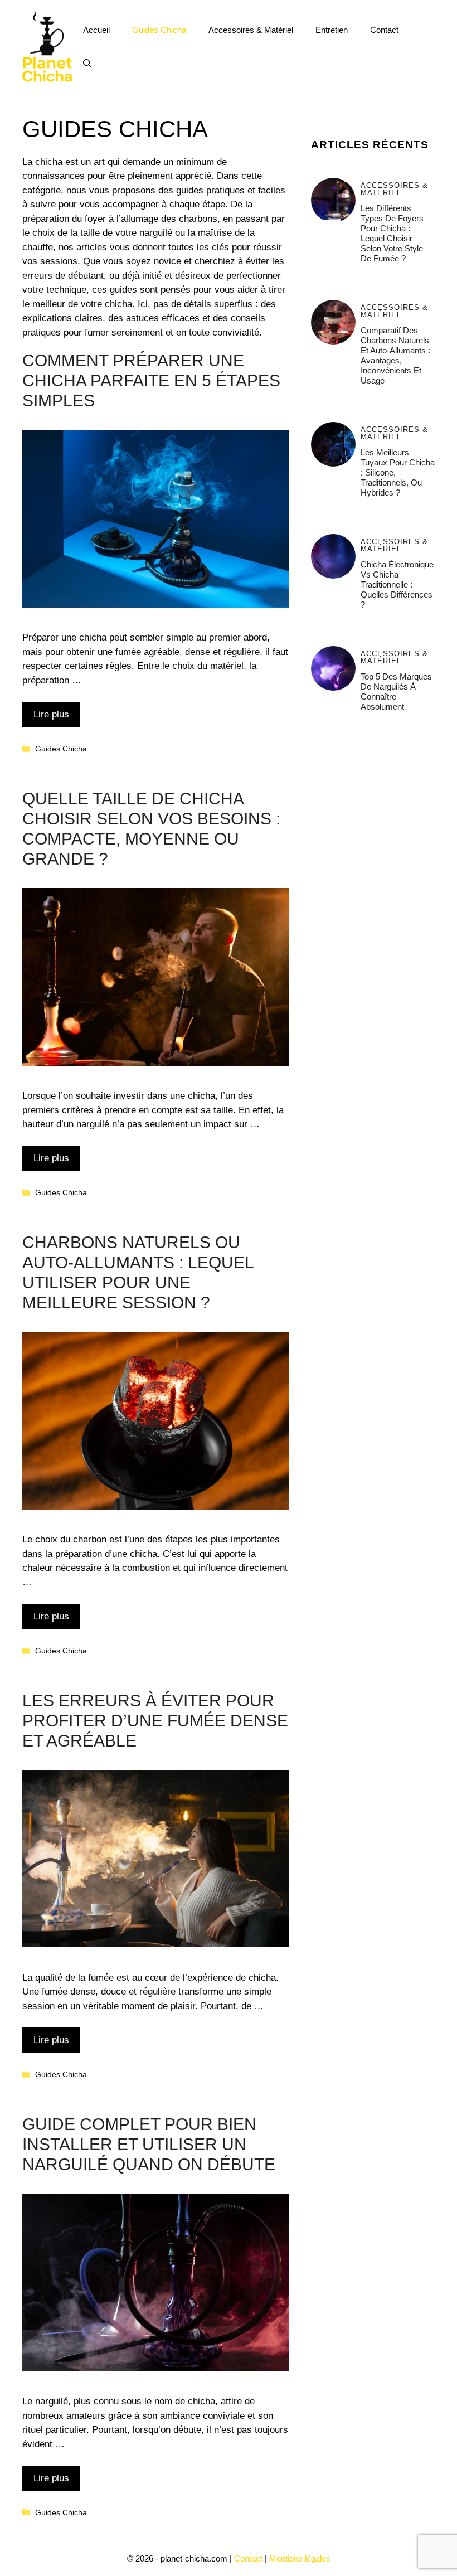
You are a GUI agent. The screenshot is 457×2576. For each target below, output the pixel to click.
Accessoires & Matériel (251, 30)
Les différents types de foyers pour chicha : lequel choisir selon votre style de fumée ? (392, 233)
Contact (384, 30)
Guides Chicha (159, 30)
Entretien (332, 30)
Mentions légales (300, 2558)
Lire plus (51, 714)
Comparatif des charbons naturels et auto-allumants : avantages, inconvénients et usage (395, 355)
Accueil (96, 30)
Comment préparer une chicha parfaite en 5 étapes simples (151, 380)
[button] (87, 64)
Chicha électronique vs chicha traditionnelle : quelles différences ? (397, 584)
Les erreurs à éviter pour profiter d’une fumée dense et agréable (155, 1721)
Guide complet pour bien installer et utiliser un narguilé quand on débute (149, 2144)
